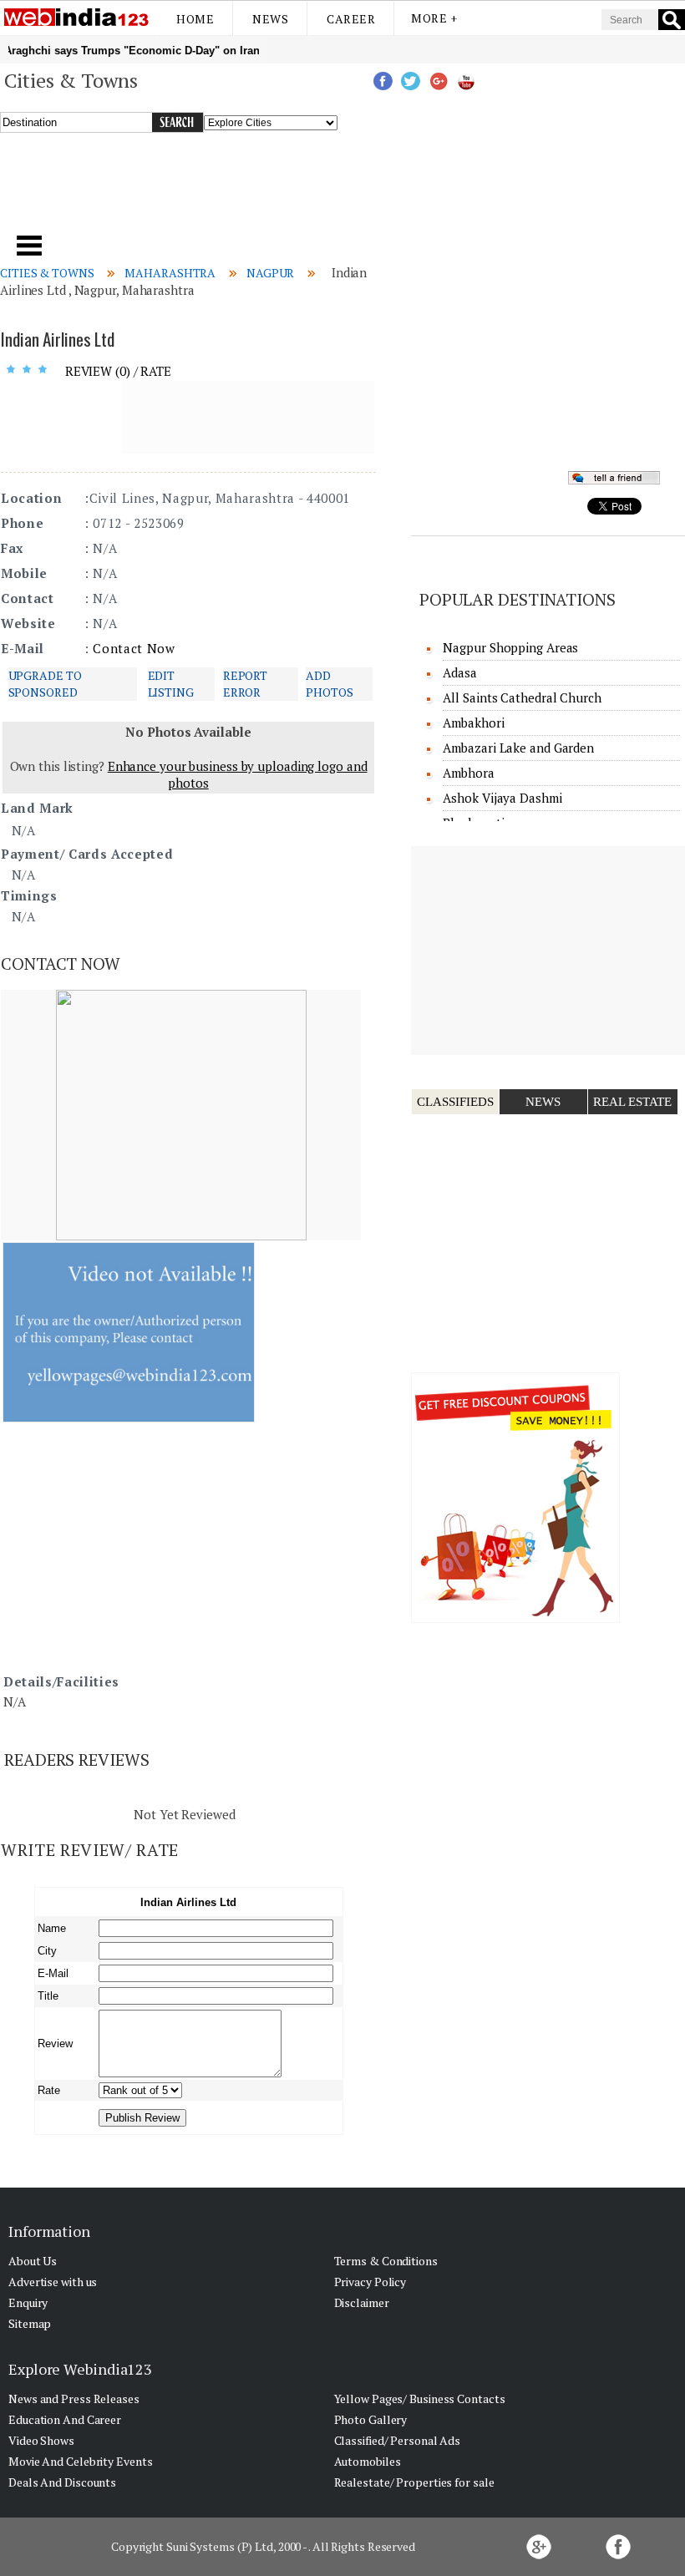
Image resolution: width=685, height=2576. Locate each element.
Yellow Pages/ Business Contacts (420, 2399)
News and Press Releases (74, 2399)
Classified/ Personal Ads (398, 2440)
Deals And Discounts (62, 2482)
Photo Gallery (371, 2419)
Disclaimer (362, 2302)
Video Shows (41, 2440)
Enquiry (28, 2302)
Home (195, 19)
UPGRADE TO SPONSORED (45, 684)
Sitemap (30, 2323)
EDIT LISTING (171, 684)
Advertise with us (53, 2282)
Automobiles (368, 2461)
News (270, 19)
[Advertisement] (233, 191)
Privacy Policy (370, 2282)
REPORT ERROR (245, 684)
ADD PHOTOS (329, 684)
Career (351, 19)
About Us (33, 2261)
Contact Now (134, 648)
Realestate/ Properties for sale (414, 2482)
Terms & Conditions (386, 2261)
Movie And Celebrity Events (80, 2461)
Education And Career (65, 2419)
